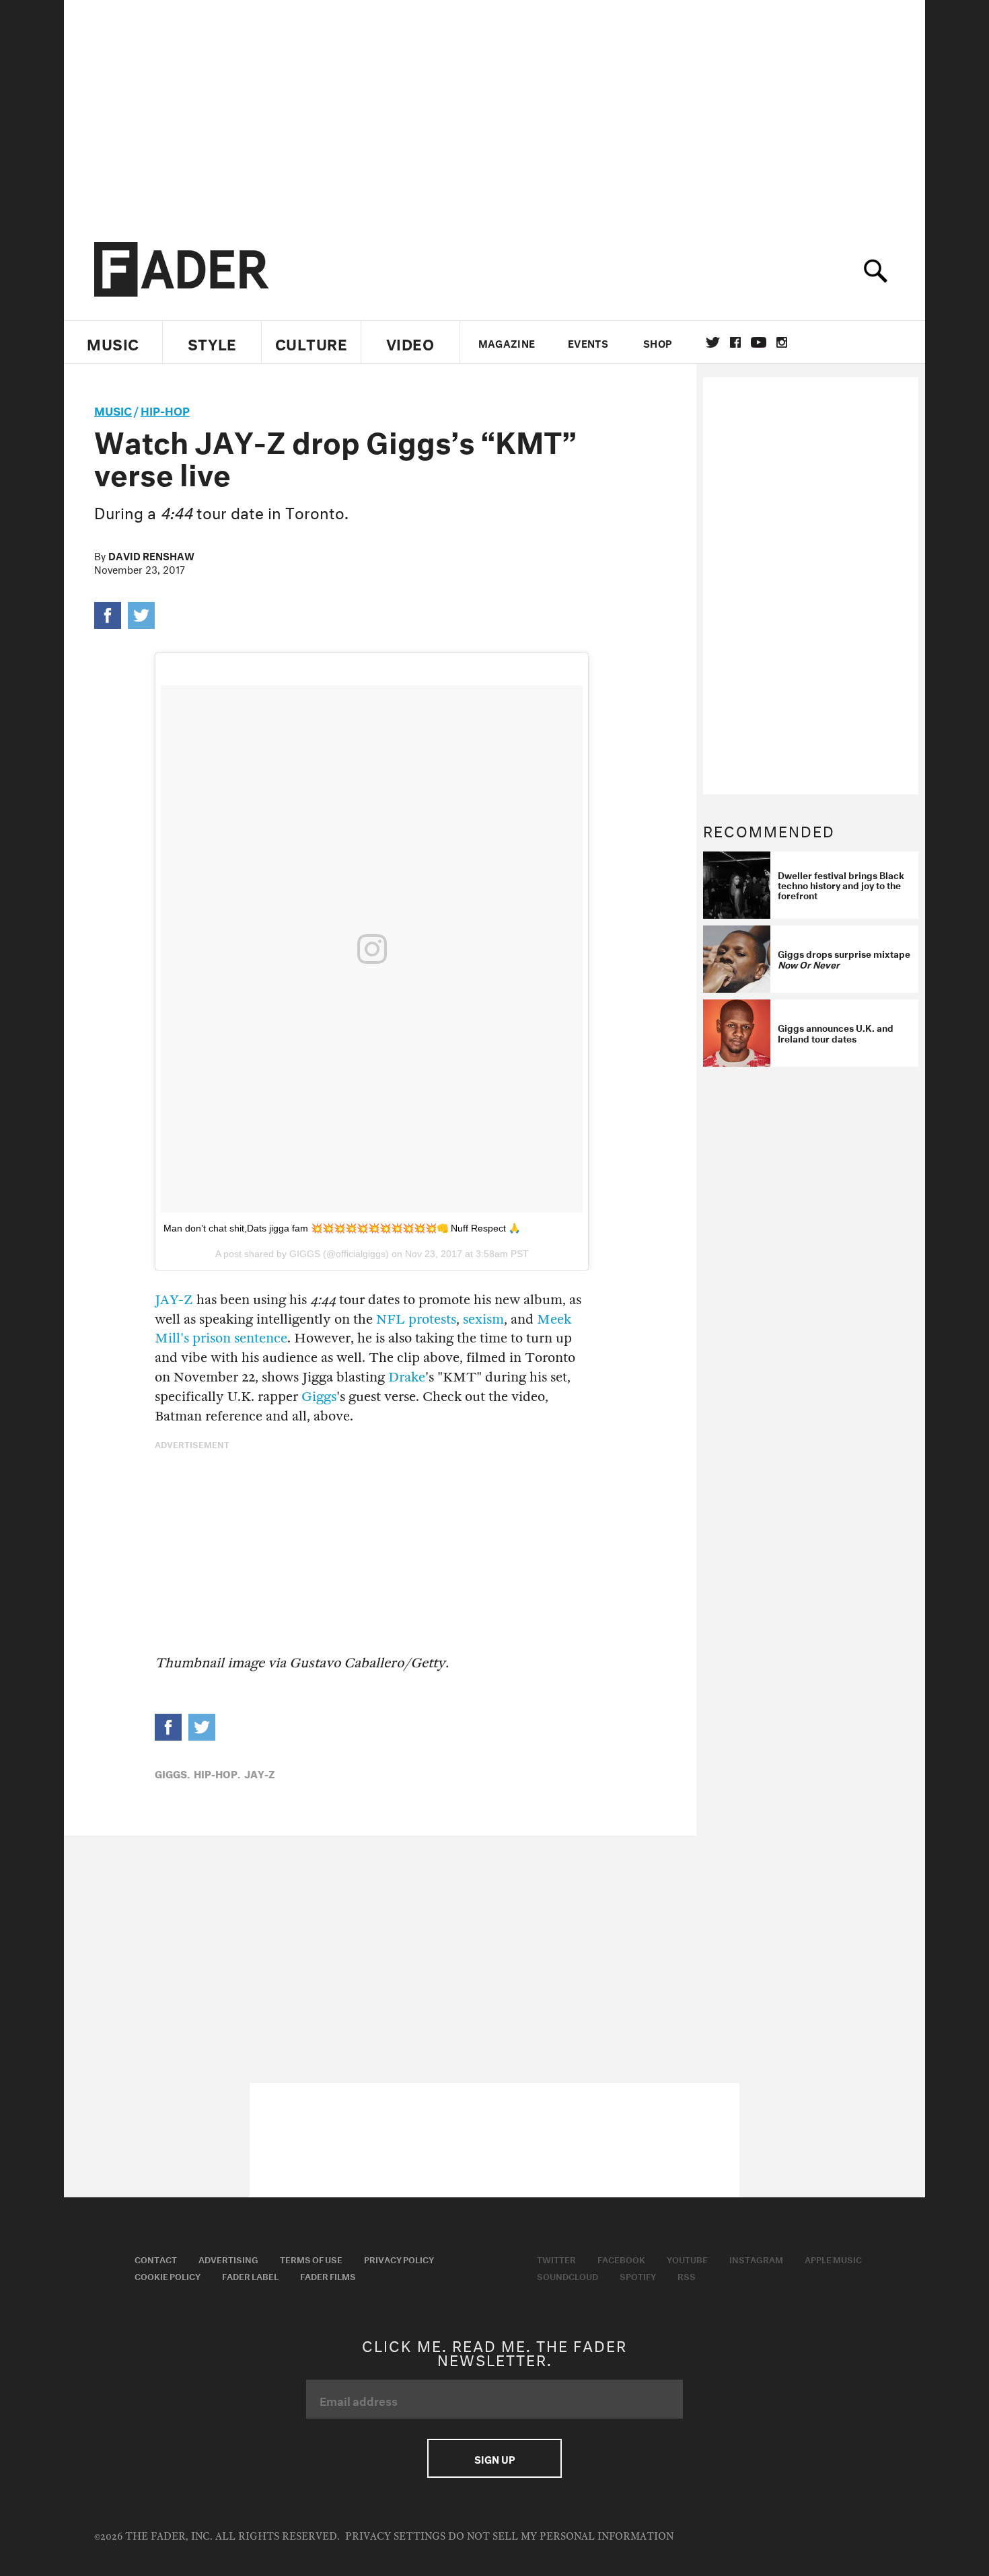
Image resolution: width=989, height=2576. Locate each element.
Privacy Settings (395, 2537)
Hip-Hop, (217, 1773)
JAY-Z (174, 1300)
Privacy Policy (399, 2259)
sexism (483, 1319)
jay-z (260, 1773)
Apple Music (833, 2259)
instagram (782, 342)
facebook (735, 342)
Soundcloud (567, 2275)
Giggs (319, 1397)
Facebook (621, 2259)
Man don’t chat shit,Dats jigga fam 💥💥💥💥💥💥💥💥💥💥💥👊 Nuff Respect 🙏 (342, 1228)
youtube (759, 342)
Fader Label (250, 2275)
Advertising (228, 2259)
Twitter (713, 342)
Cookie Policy (168, 2275)
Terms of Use (311, 2259)
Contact (156, 2259)
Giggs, (172, 1773)
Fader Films (328, 2275)
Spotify (638, 2275)
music (113, 409)
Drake (407, 1377)
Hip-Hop (165, 409)
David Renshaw (151, 555)
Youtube (687, 2259)
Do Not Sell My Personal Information (561, 2537)
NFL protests (416, 1319)
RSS (687, 2275)
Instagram (756, 2259)
